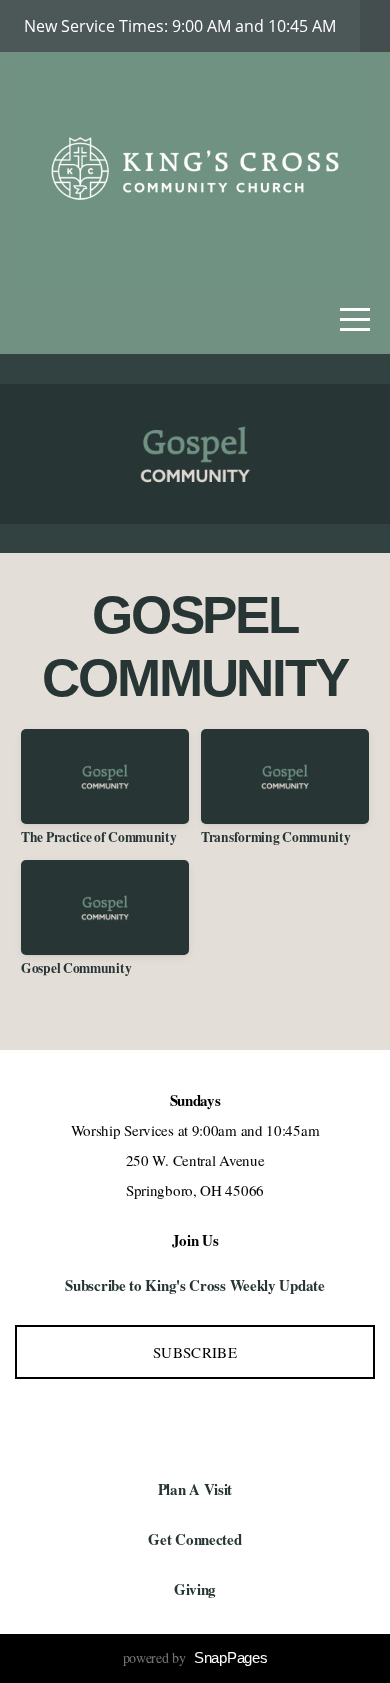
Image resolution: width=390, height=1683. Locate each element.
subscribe (195, 1352)
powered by (195, 1657)
